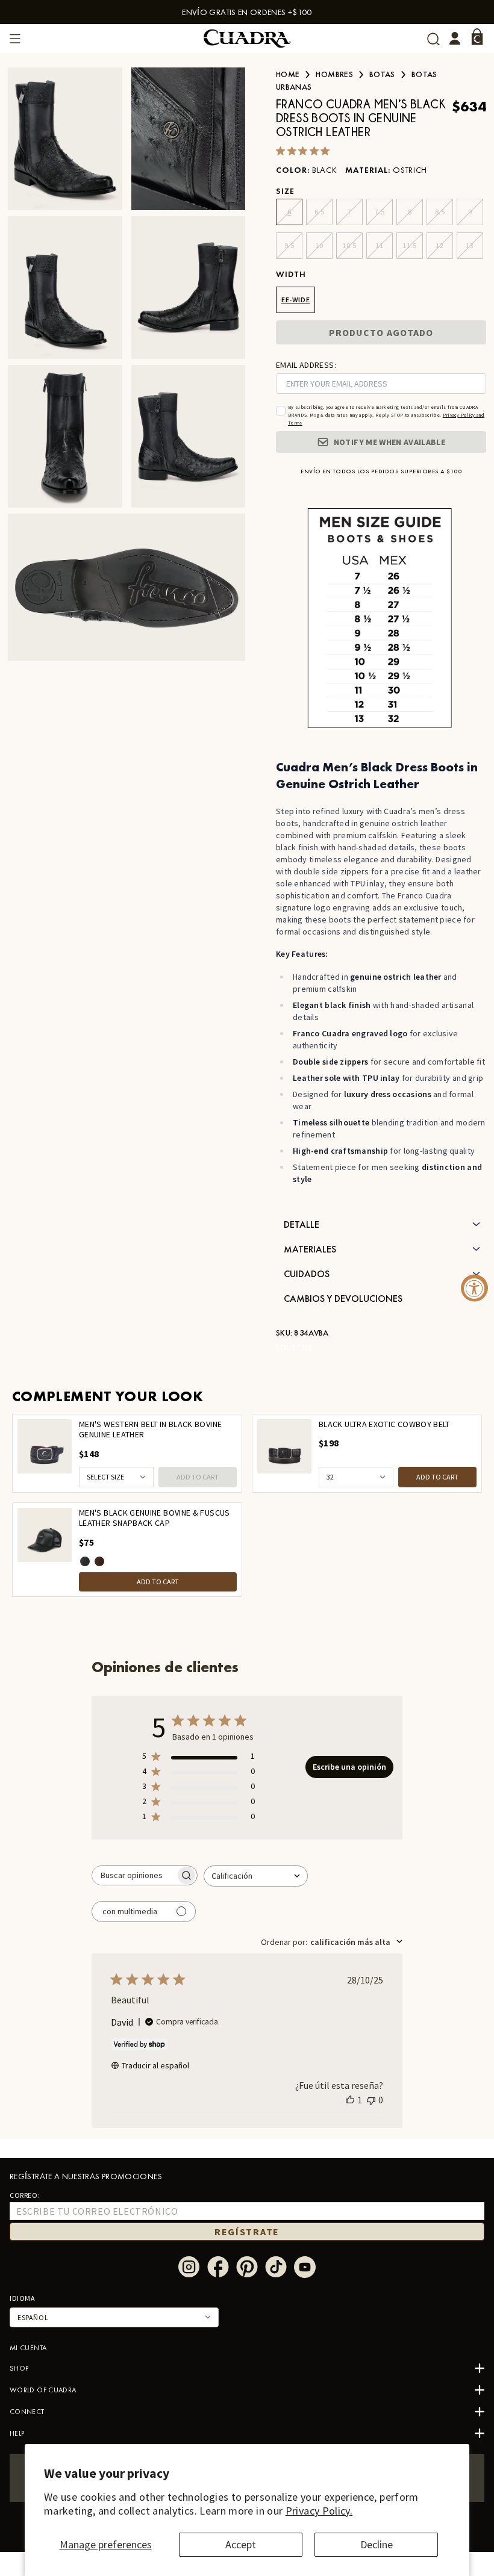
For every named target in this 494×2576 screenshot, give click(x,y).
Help (17, 2433)
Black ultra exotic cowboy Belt (384, 1424)
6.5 (320, 212)
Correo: (25, 2195)
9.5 (289, 245)
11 (379, 245)
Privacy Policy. (319, 2511)
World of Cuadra (43, 2390)
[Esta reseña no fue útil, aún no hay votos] (371, 2100)
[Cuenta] (455, 39)
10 (319, 245)
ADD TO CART (198, 1477)
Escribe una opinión (349, 1767)
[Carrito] (477, 37)
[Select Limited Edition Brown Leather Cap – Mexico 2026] (99, 1561)
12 (439, 245)
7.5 (380, 212)
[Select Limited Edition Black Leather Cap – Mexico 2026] (85, 1561)
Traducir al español (155, 2065)
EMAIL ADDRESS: (306, 365)
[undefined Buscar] (433, 39)
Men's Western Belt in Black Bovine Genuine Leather (150, 1430)
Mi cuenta (28, 2348)
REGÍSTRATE (247, 2232)
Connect (27, 2412)
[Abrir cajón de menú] (15, 39)
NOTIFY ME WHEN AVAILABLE (389, 442)
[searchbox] (134, 1875)
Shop (19, 2368)
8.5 (440, 212)
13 (470, 245)
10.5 (349, 245)
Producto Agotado (381, 332)
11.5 (409, 245)
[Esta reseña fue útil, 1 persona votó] (350, 2100)
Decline (377, 2544)
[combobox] (256, 1876)
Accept (241, 2544)
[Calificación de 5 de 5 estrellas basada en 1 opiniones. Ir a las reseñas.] (305, 151)
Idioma (23, 2298)
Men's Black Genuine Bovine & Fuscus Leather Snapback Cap (155, 1518)
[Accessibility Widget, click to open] (474, 1288)
